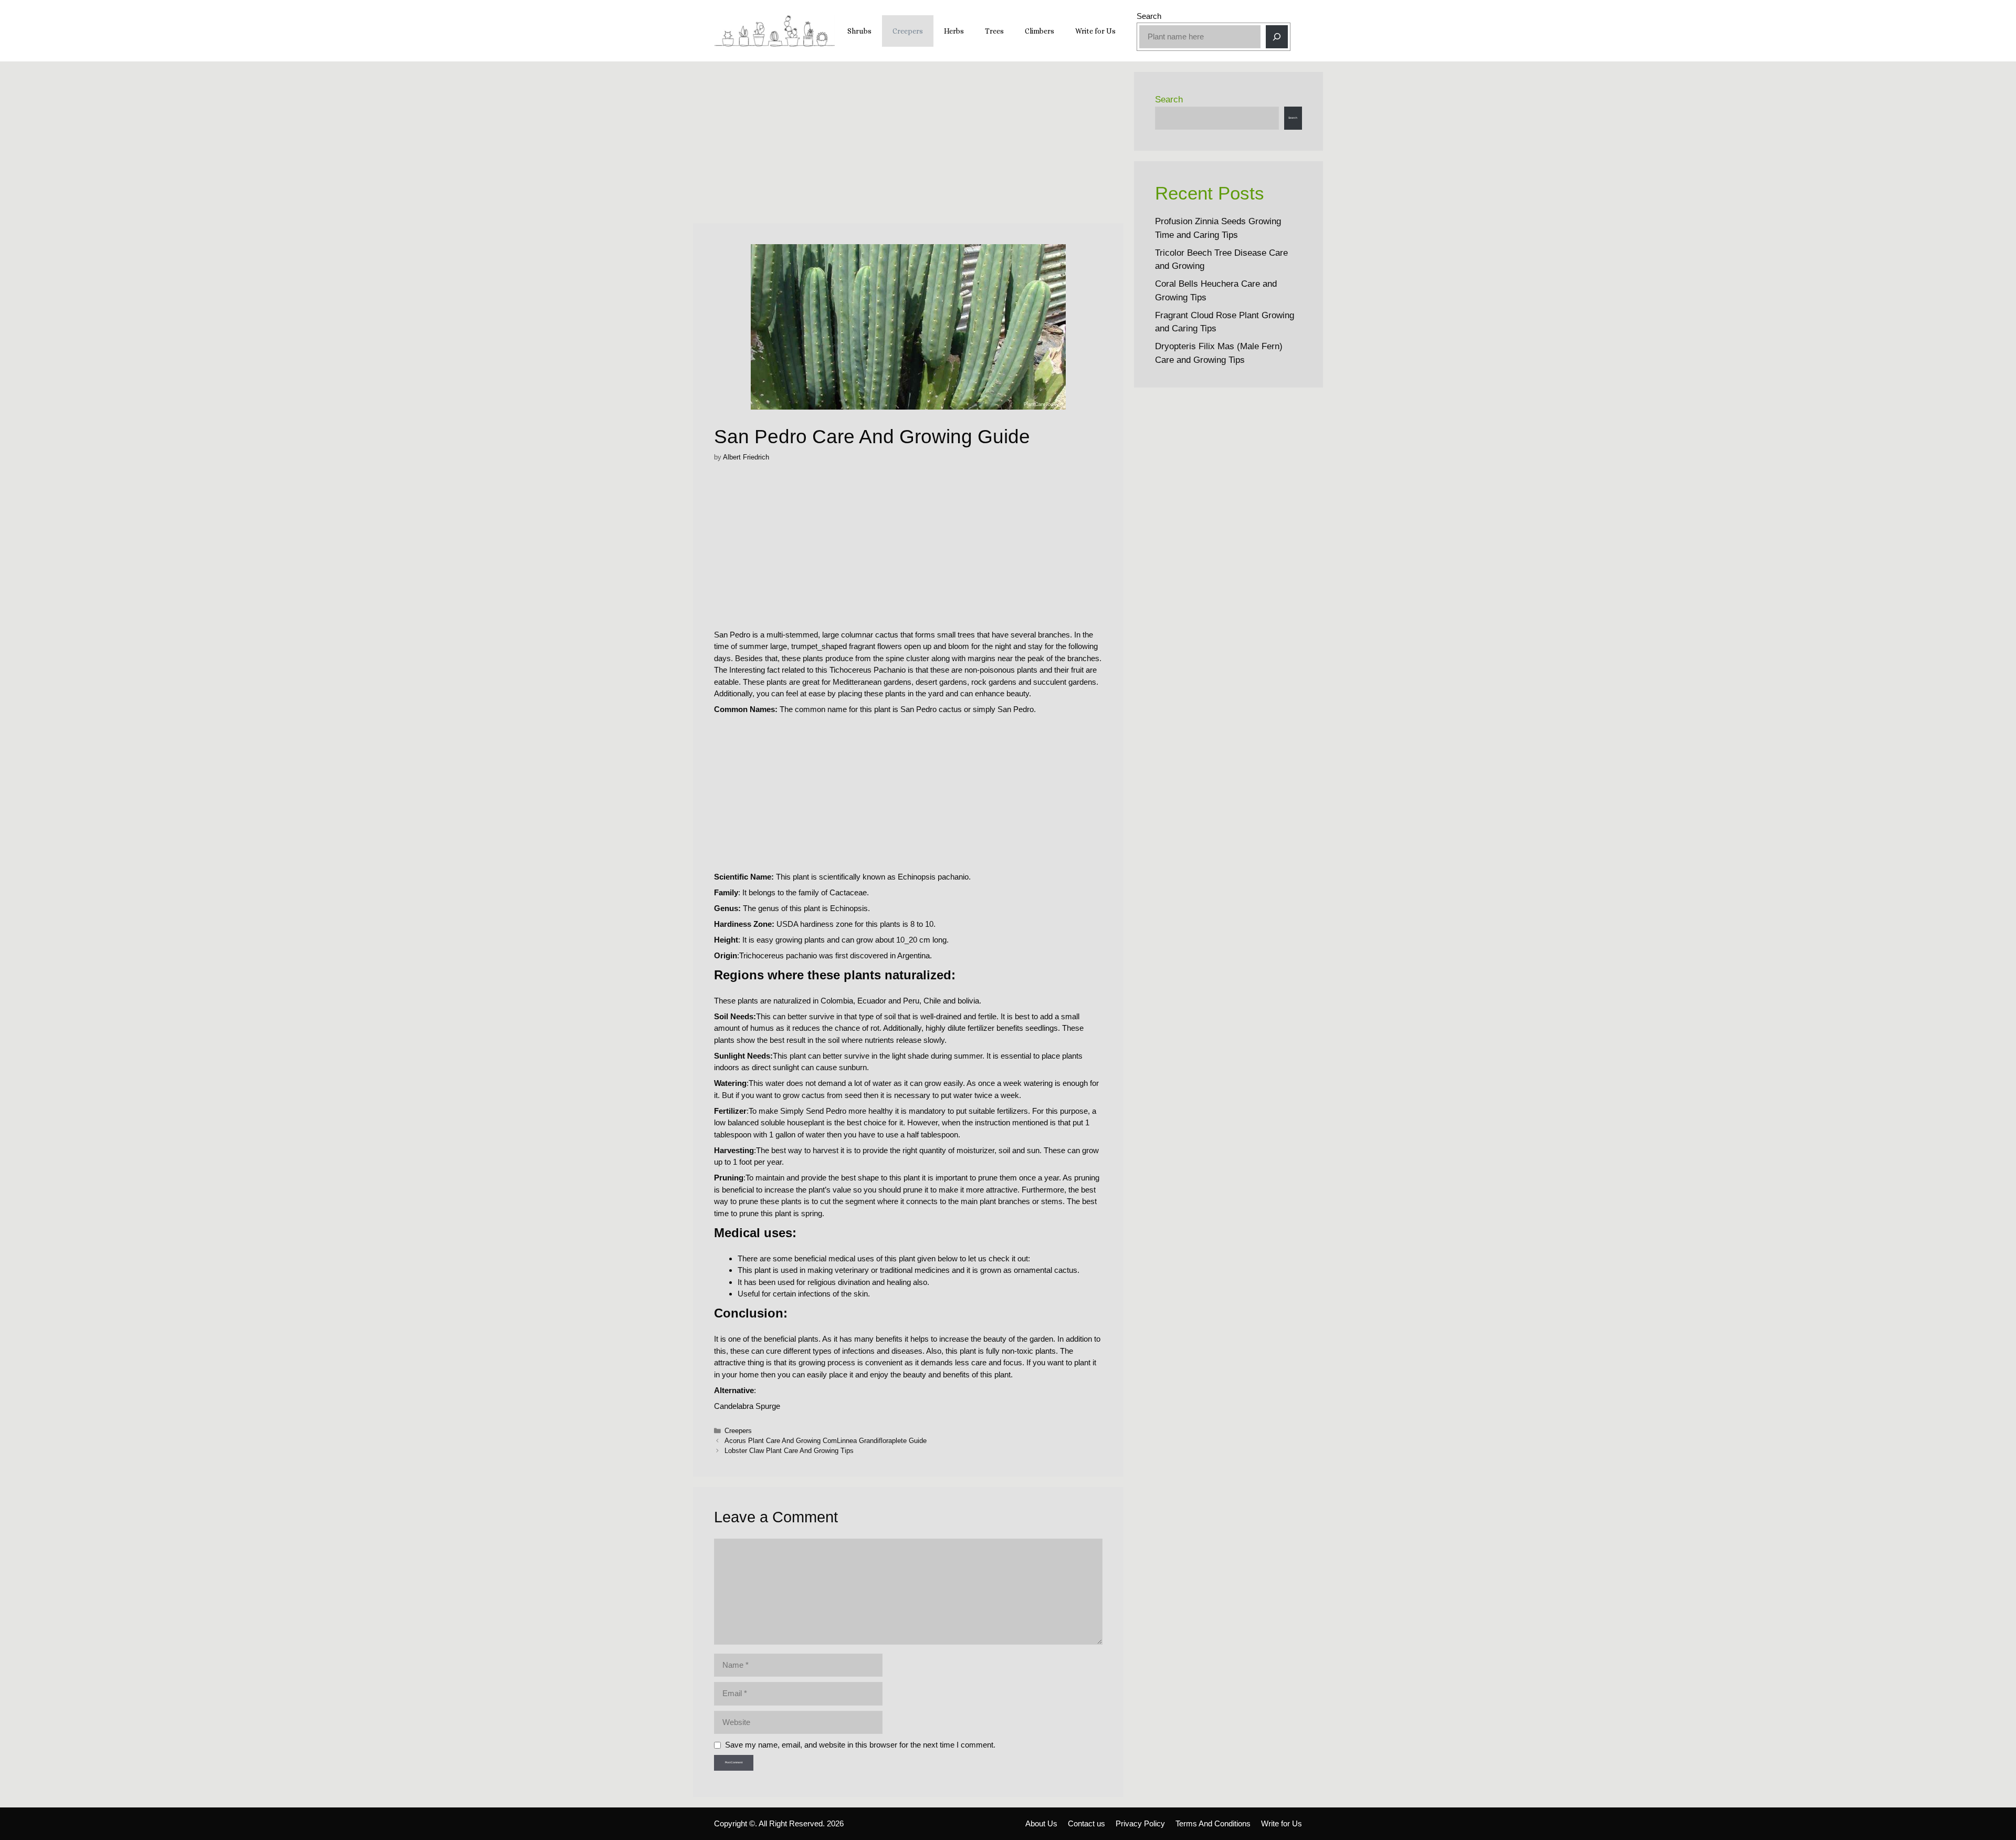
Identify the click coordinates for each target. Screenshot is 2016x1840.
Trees (994, 31)
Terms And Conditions (1213, 1823)
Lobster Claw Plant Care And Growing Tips (789, 1451)
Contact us (1086, 1823)
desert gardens (941, 682)
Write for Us (1095, 31)
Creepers (908, 31)
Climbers (1039, 31)
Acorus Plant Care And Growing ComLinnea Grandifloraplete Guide (826, 1441)
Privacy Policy (1140, 1823)
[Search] (1277, 37)
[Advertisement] (908, 145)
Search (1149, 16)
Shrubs (859, 31)
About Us (1041, 1823)
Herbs (954, 31)
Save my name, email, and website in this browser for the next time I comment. (860, 1745)
